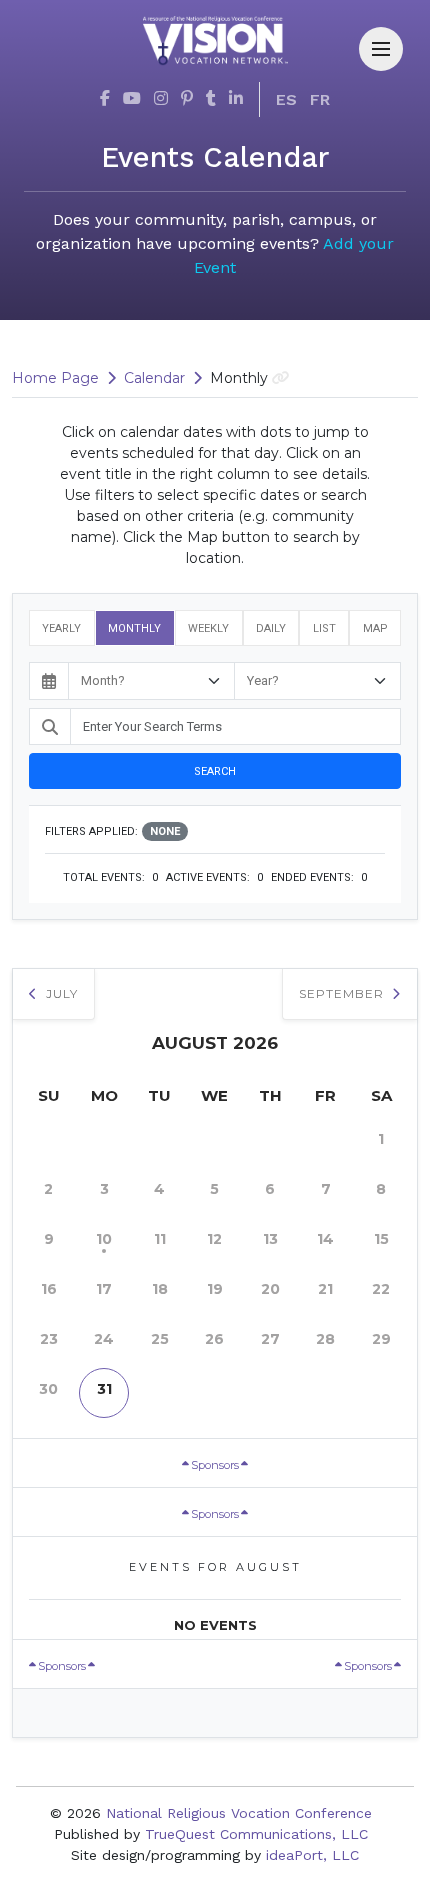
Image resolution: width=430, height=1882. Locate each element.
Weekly (208, 628)
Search (215, 771)
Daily (271, 628)
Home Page (55, 378)
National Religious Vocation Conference (239, 1813)
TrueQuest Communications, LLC (256, 1834)
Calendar (154, 378)
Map (375, 628)
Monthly (134, 628)
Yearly (61, 628)
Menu (381, 49)
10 (104, 1239)
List (324, 628)
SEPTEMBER (343, 993)
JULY (60, 993)
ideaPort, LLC (312, 1855)
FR (320, 99)
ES (286, 99)
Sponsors (215, 1465)
